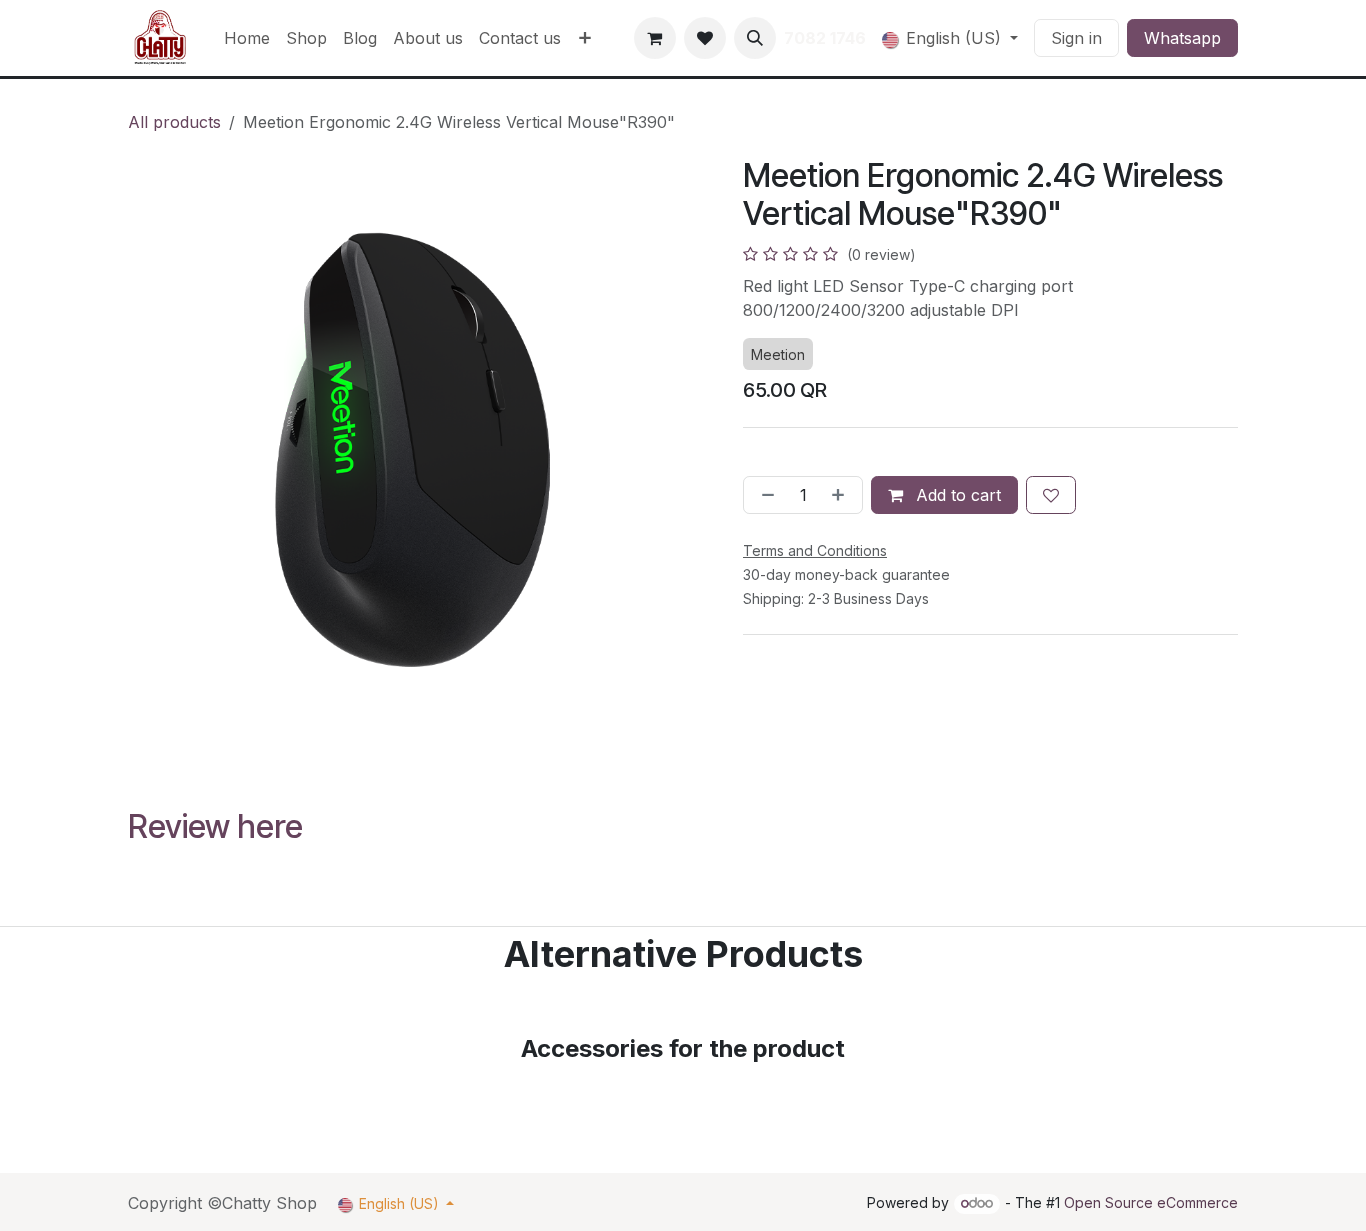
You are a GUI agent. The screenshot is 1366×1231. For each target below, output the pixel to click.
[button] (755, 38)
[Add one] (842, 495)
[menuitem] (247, 38)
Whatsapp (1182, 38)
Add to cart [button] (956, 495)
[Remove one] (764, 495)
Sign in (1076, 38)
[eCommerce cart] (655, 38)
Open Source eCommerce (1151, 1202)
